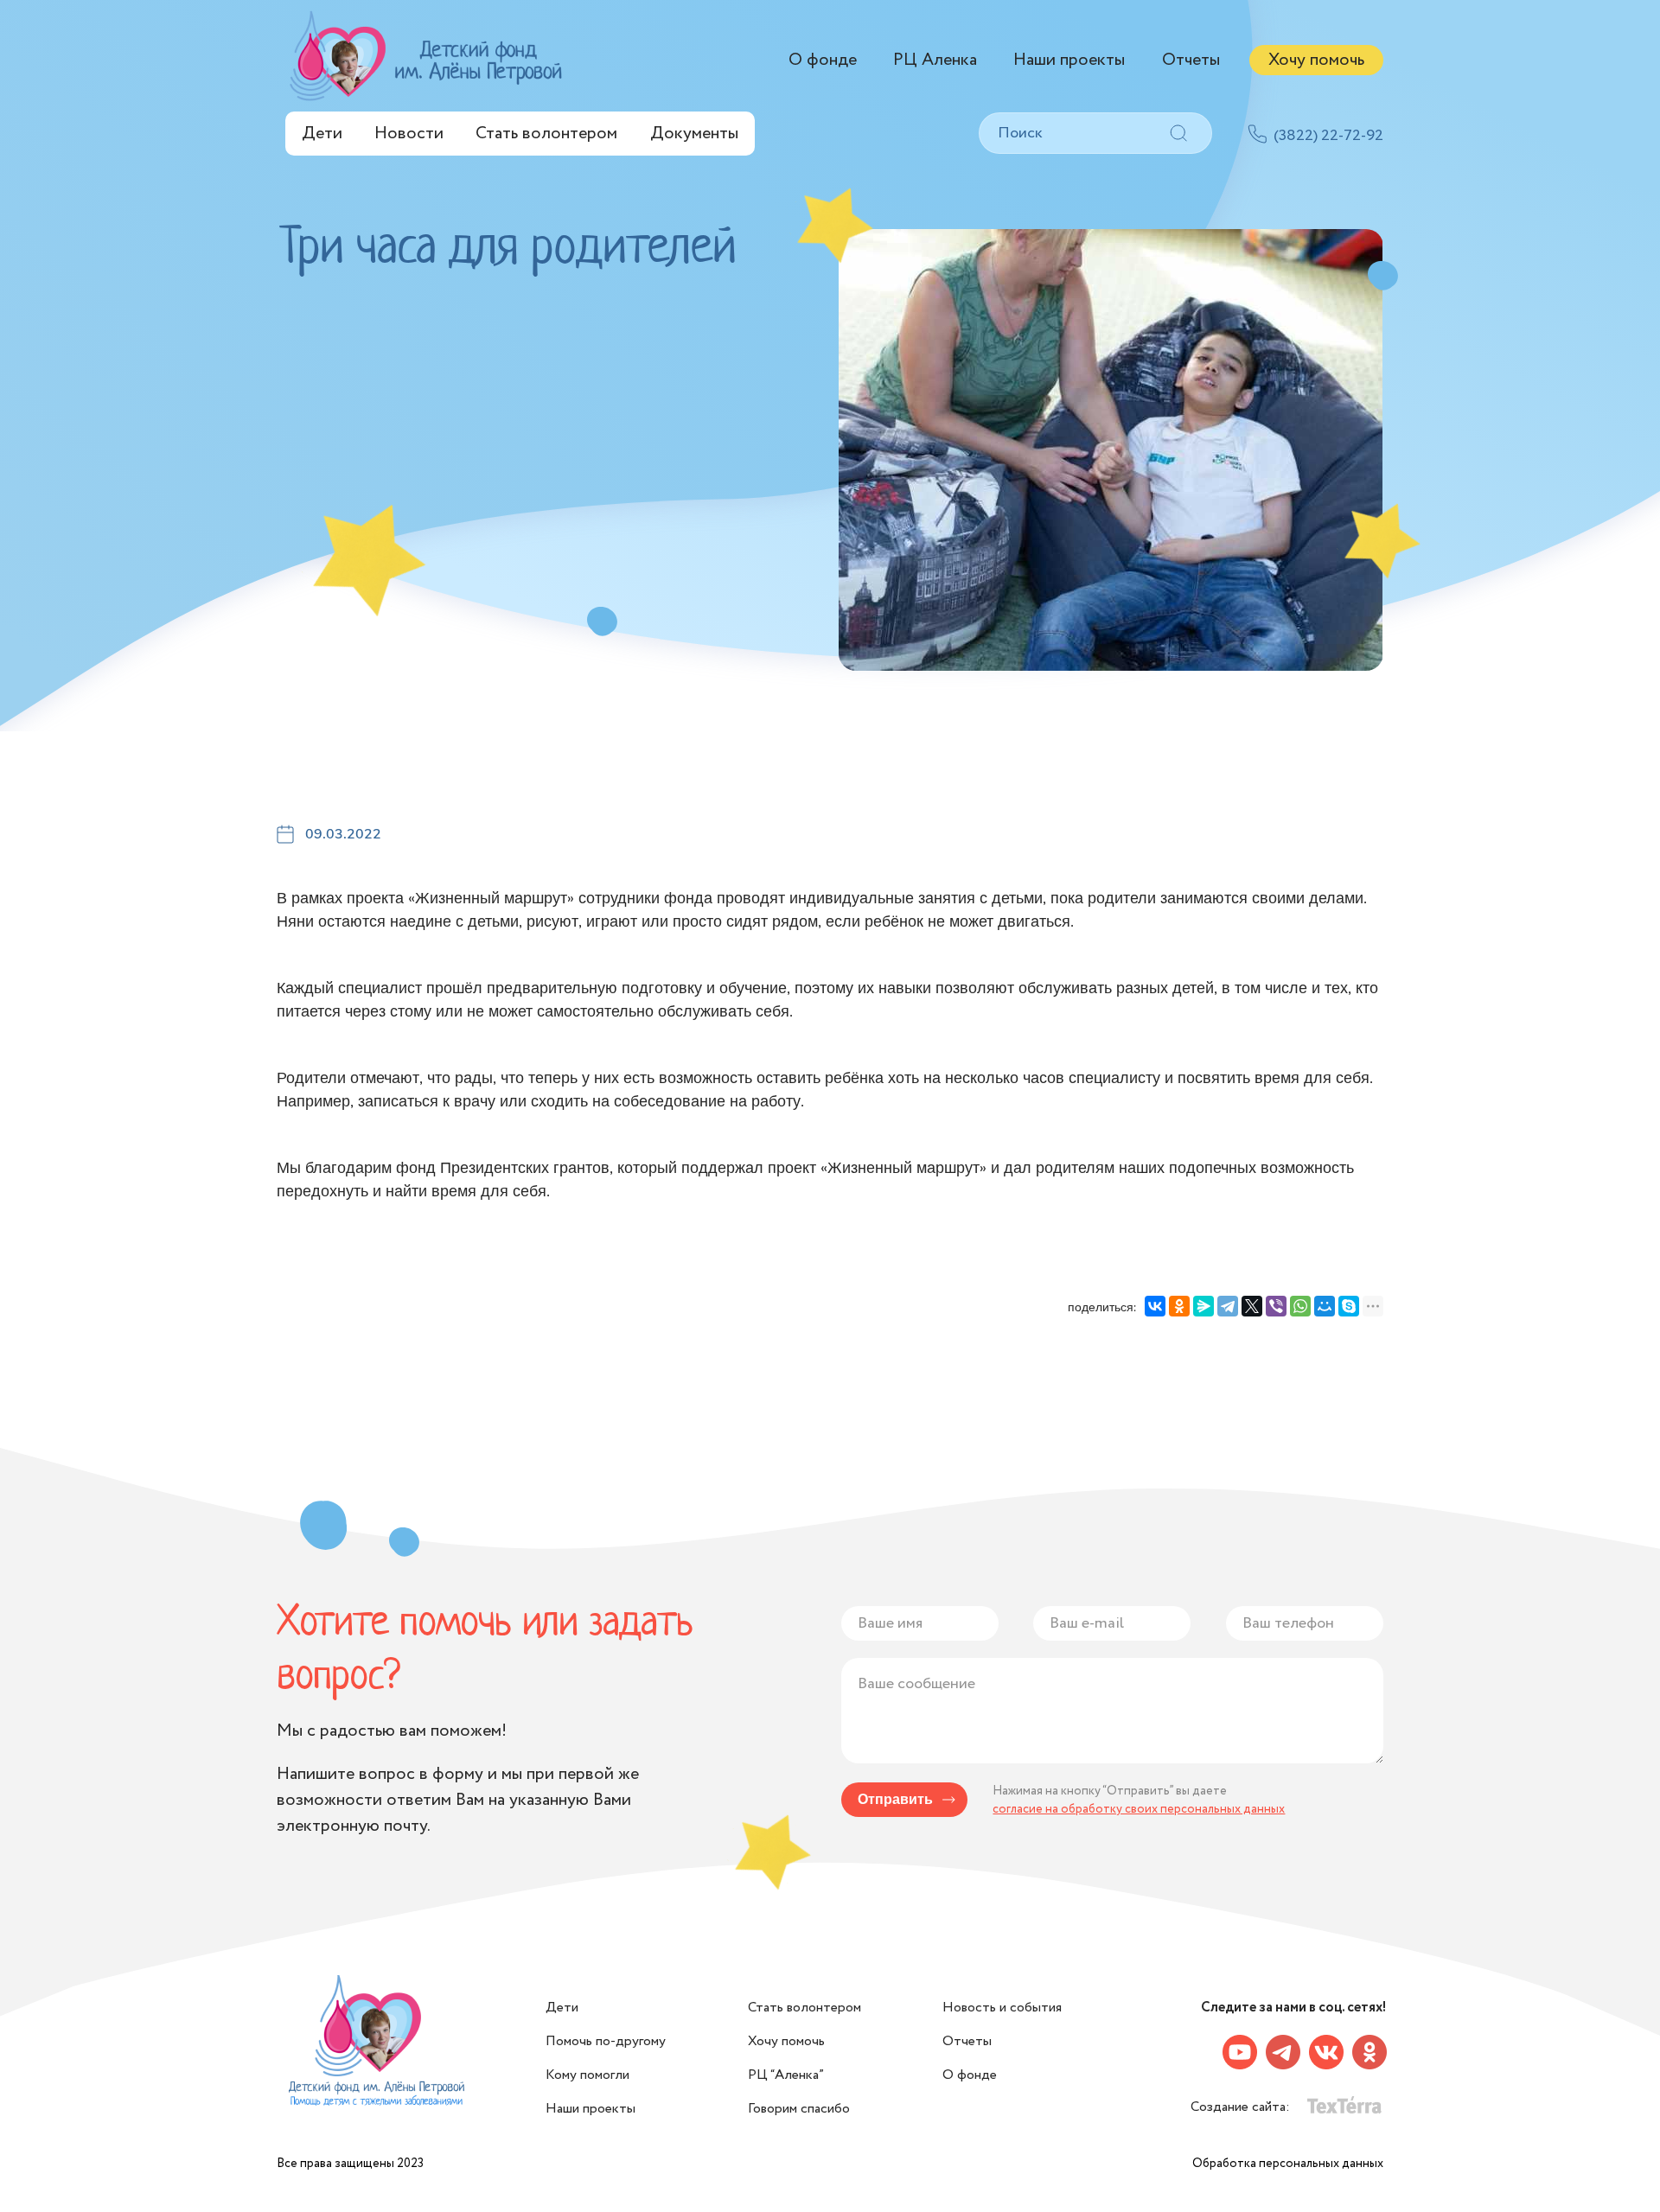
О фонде (823, 60)
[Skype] (1349, 1306)
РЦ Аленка (935, 60)
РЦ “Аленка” (786, 2075)
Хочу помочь (1316, 60)
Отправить (895, 1800)
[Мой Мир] (1325, 1306)
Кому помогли (587, 2075)
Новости (409, 134)
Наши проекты (1069, 60)
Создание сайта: (1242, 2107)
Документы (694, 134)
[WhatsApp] (1300, 1306)
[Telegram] (1228, 1306)
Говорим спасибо (799, 2109)
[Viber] (1276, 1306)
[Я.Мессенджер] (1203, 1306)
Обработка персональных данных (1288, 2164)
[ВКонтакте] (1155, 1306)
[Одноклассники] (1179, 1306)
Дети (322, 134)
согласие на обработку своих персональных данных (1139, 1809)
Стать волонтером (546, 134)
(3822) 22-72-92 (1328, 136)
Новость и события (1002, 2008)
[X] (1252, 1306)
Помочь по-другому (606, 2041)
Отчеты (1191, 60)
